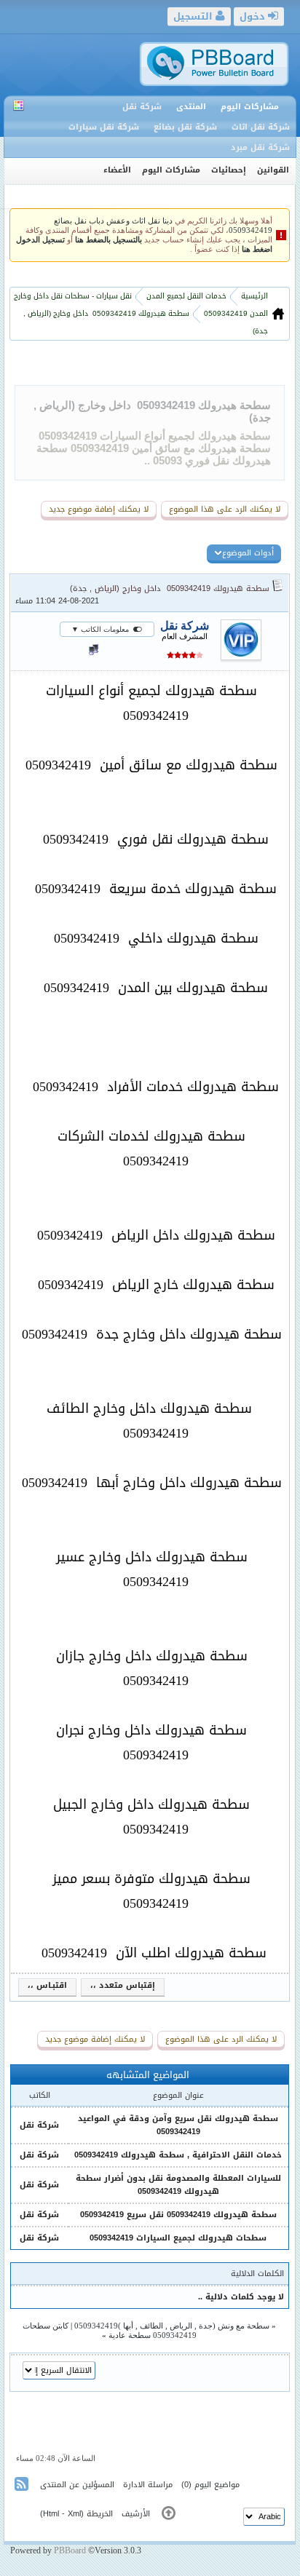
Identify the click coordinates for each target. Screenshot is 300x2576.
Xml (74, 2514)
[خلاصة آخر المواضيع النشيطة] (23, 2487)
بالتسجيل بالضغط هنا (108, 240)
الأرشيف (136, 2514)
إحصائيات (229, 170)
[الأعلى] (169, 2516)
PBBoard (70, 2551)
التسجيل (194, 16)
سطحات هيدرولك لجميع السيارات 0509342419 (178, 2238)
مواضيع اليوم (217, 2485)
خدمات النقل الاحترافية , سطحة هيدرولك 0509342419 (178, 2155)
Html (51, 2514)
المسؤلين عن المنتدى (77, 2485)
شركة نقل (142, 107)
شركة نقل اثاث (261, 127)
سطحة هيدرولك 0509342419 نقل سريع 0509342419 (178, 2215)
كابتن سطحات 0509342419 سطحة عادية (110, 2330)
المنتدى (191, 107)
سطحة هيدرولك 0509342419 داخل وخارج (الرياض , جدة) (170, 588)
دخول (254, 16)
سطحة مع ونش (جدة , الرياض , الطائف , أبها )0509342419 (172, 2326)
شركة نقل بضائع (185, 127)
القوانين (273, 170)
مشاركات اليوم (250, 107)
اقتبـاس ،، (47, 1986)
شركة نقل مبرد (260, 147)
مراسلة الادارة (148, 2485)
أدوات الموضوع (248, 553)
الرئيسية (253, 296)
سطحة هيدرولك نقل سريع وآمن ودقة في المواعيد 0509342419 (178, 2125)
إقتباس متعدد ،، (123, 1986)
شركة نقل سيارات (104, 127)
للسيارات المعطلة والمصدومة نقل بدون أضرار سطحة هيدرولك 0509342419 (178, 2185)
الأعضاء (117, 170)
